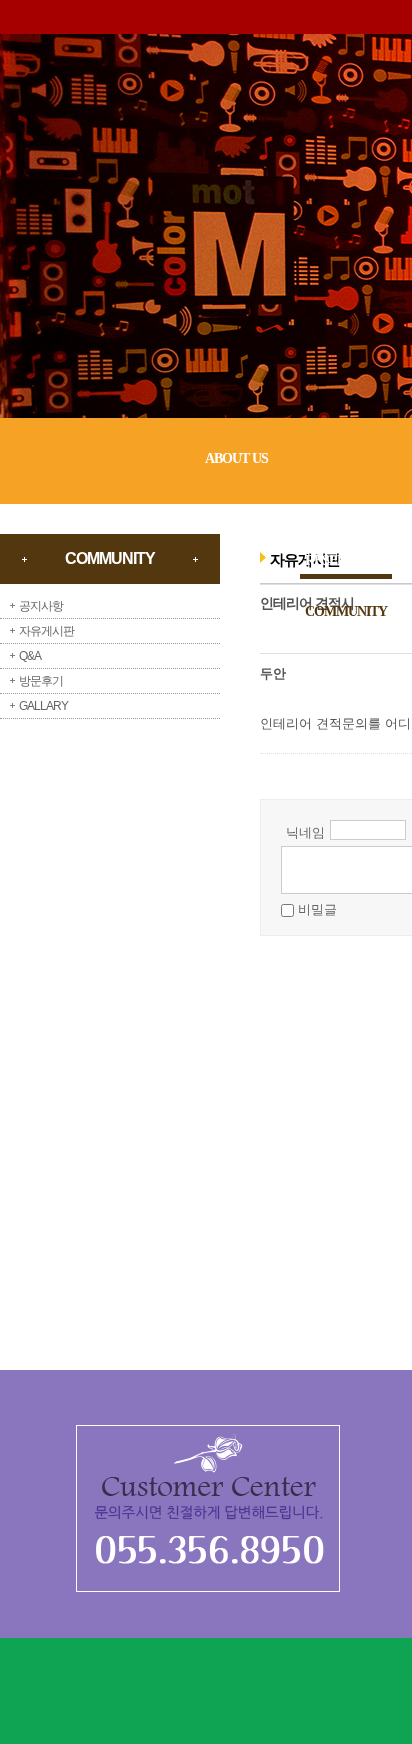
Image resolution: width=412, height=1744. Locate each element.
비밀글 (317, 909)
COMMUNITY (346, 611)
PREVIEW (334, 509)
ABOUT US (236, 458)
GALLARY (43, 706)
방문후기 (41, 681)
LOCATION (338, 662)
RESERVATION (348, 560)
